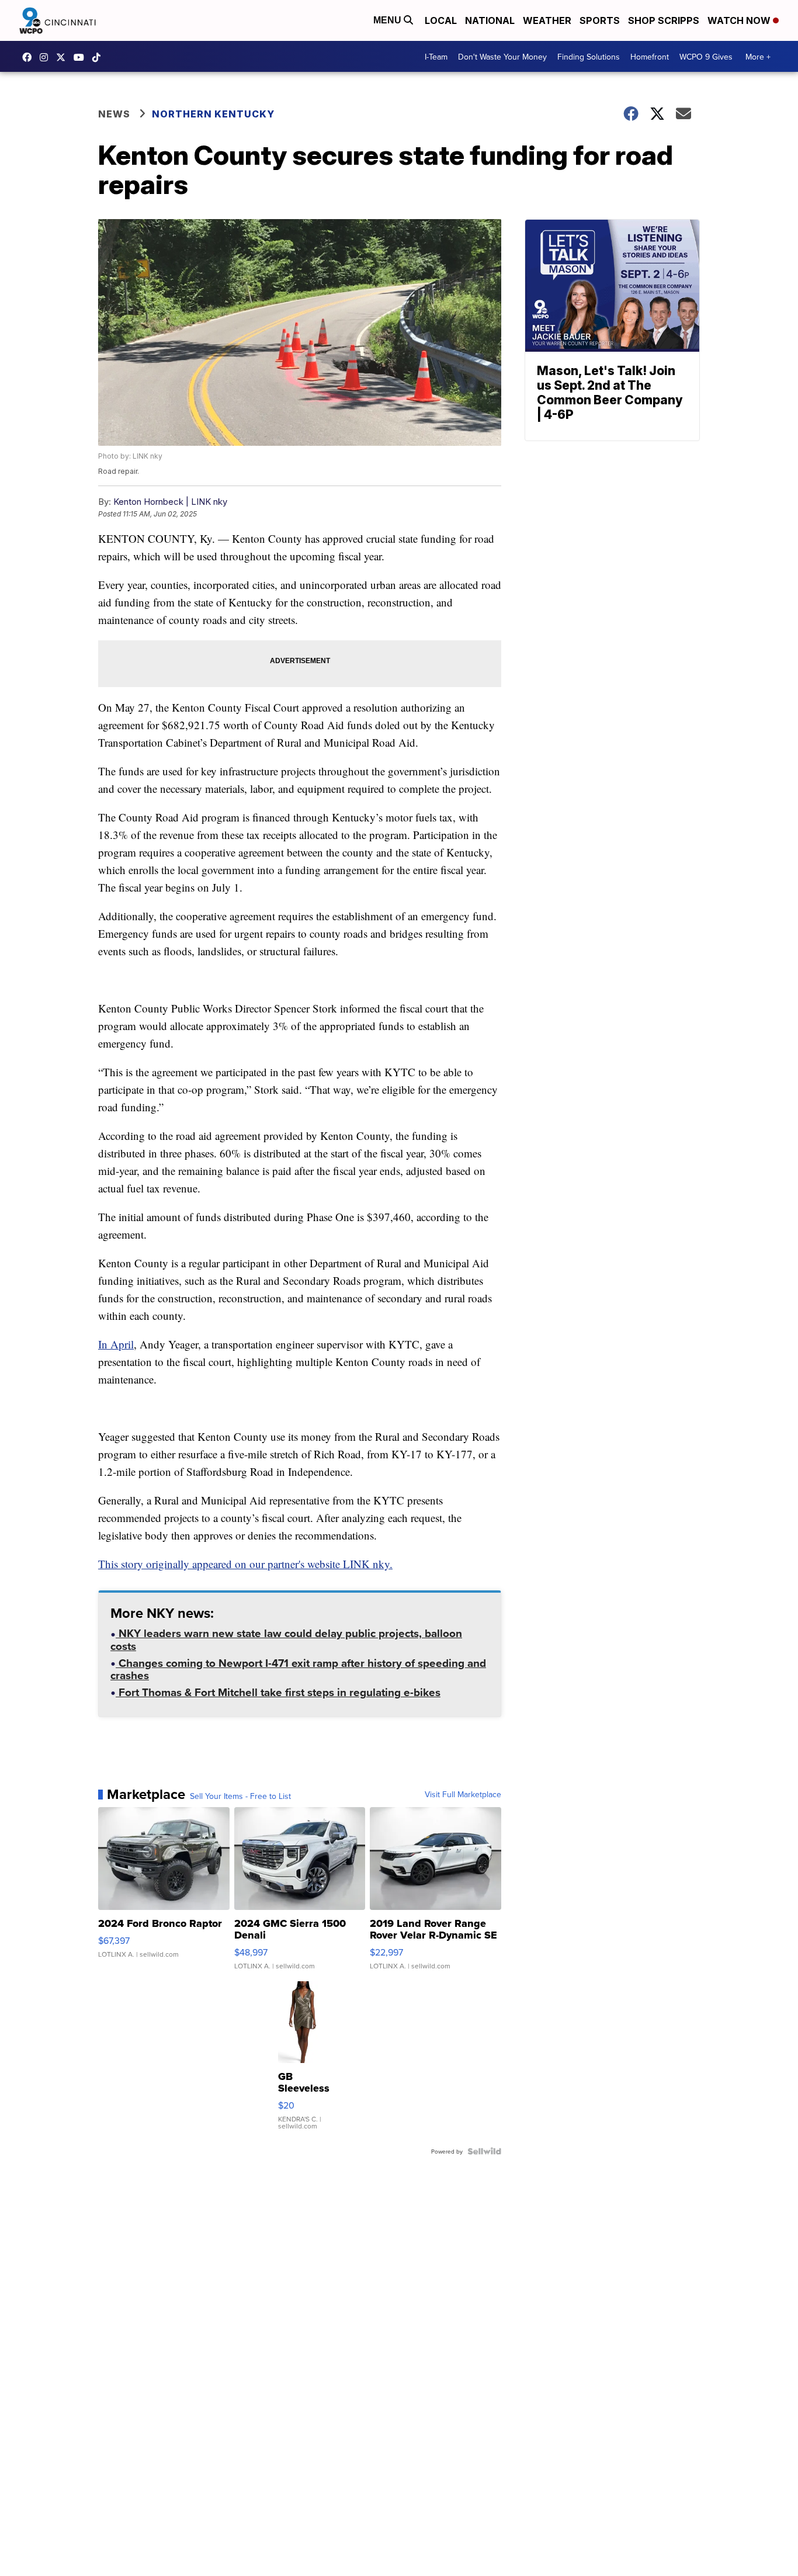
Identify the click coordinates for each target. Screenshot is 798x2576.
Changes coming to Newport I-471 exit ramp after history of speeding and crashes (298, 1670)
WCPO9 (30, 57)
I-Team (436, 57)
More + (758, 57)
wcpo (64, 57)
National (490, 20)
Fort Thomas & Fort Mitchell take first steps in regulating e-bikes (278, 1693)
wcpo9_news (47, 57)
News (114, 114)
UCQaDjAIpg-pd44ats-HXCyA (82, 57)
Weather (547, 20)
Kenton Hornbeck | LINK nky (170, 502)
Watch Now (740, 20)
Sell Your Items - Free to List (240, 1796)
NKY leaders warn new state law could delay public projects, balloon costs (286, 1641)
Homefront (650, 57)
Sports (600, 20)
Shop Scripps (664, 20)
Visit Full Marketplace (463, 1794)
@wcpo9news (99, 57)
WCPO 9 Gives (706, 57)
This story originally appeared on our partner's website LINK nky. (245, 1564)
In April (116, 1344)
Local (441, 20)
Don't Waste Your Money (502, 57)
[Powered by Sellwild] (484, 2151)
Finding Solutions (589, 57)
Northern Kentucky (213, 114)
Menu (388, 20)
